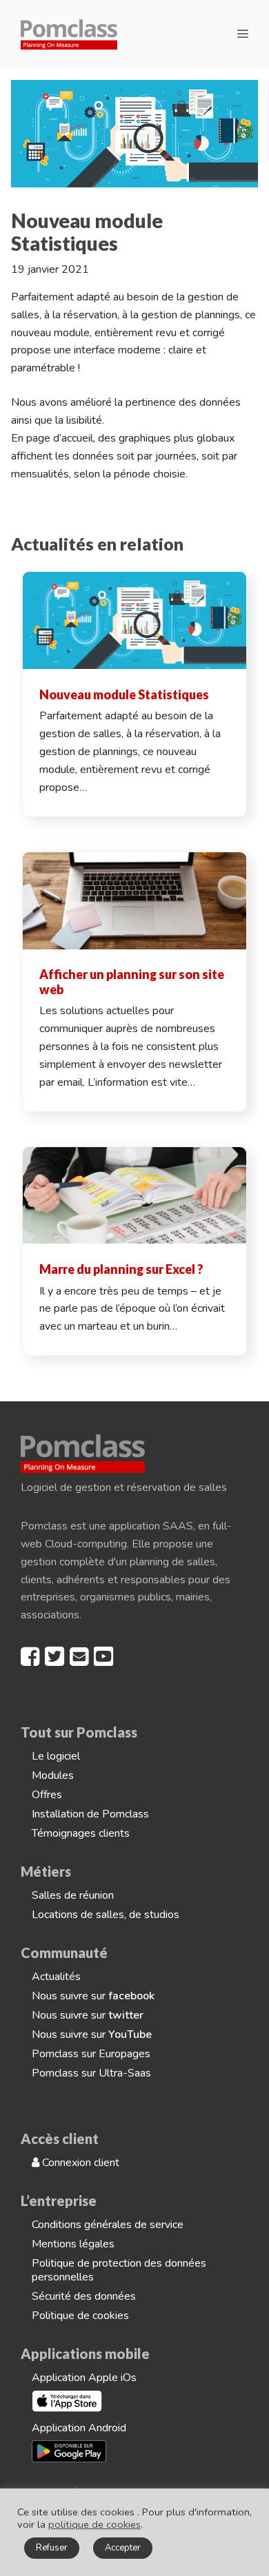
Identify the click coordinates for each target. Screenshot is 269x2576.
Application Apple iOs (84, 2378)
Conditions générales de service (108, 2225)
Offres (47, 1795)
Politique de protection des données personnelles (119, 2270)
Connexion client (79, 2163)
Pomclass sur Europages (91, 2054)
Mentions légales (73, 2244)
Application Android (79, 2428)
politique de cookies (94, 2524)
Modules (53, 1775)
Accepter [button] (123, 2548)
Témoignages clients (81, 1833)
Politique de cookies (80, 2316)
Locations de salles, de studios (106, 1915)
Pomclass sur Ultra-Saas (91, 2073)
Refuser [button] (52, 2548)
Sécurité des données (84, 2296)
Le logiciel (56, 1756)
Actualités (56, 1977)
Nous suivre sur (93, 1996)
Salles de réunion (73, 1895)
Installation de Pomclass (90, 1814)
